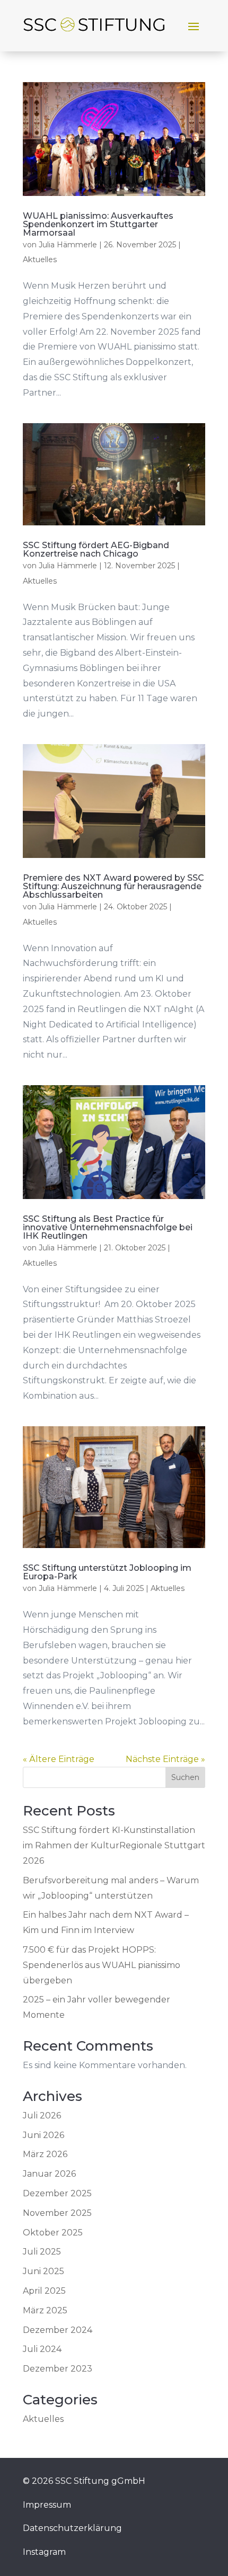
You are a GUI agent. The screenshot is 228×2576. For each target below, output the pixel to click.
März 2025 (45, 2310)
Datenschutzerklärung (72, 2528)
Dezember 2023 (58, 2369)
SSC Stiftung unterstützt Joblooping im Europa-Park (107, 1572)
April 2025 (44, 2291)
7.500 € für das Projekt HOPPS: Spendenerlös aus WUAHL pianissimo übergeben (102, 1965)
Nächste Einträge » (165, 1759)
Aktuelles (40, 260)
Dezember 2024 (58, 2330)
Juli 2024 (42, 2349)
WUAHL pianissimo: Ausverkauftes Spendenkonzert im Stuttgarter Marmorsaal (98, 224)
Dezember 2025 (57, 2193)
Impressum (47, 2505)
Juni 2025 (43, 2271)
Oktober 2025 (53, 2233)
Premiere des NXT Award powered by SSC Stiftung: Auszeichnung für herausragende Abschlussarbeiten (113, 886)
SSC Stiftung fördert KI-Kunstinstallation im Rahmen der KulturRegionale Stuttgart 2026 (114, 1845)
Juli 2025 (42, 2252)
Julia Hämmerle (68, 245)
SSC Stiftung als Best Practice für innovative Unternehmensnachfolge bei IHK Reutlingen (108, 1227)
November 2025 (57, 2213)
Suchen (185, 1777)
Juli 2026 (42, 2116)
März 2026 (45, 2154)
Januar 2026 (49, 2174)
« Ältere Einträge (59, 1759)
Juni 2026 (43, 2135)
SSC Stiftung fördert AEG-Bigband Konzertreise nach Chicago (96, 549)
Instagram (44, 2552)
